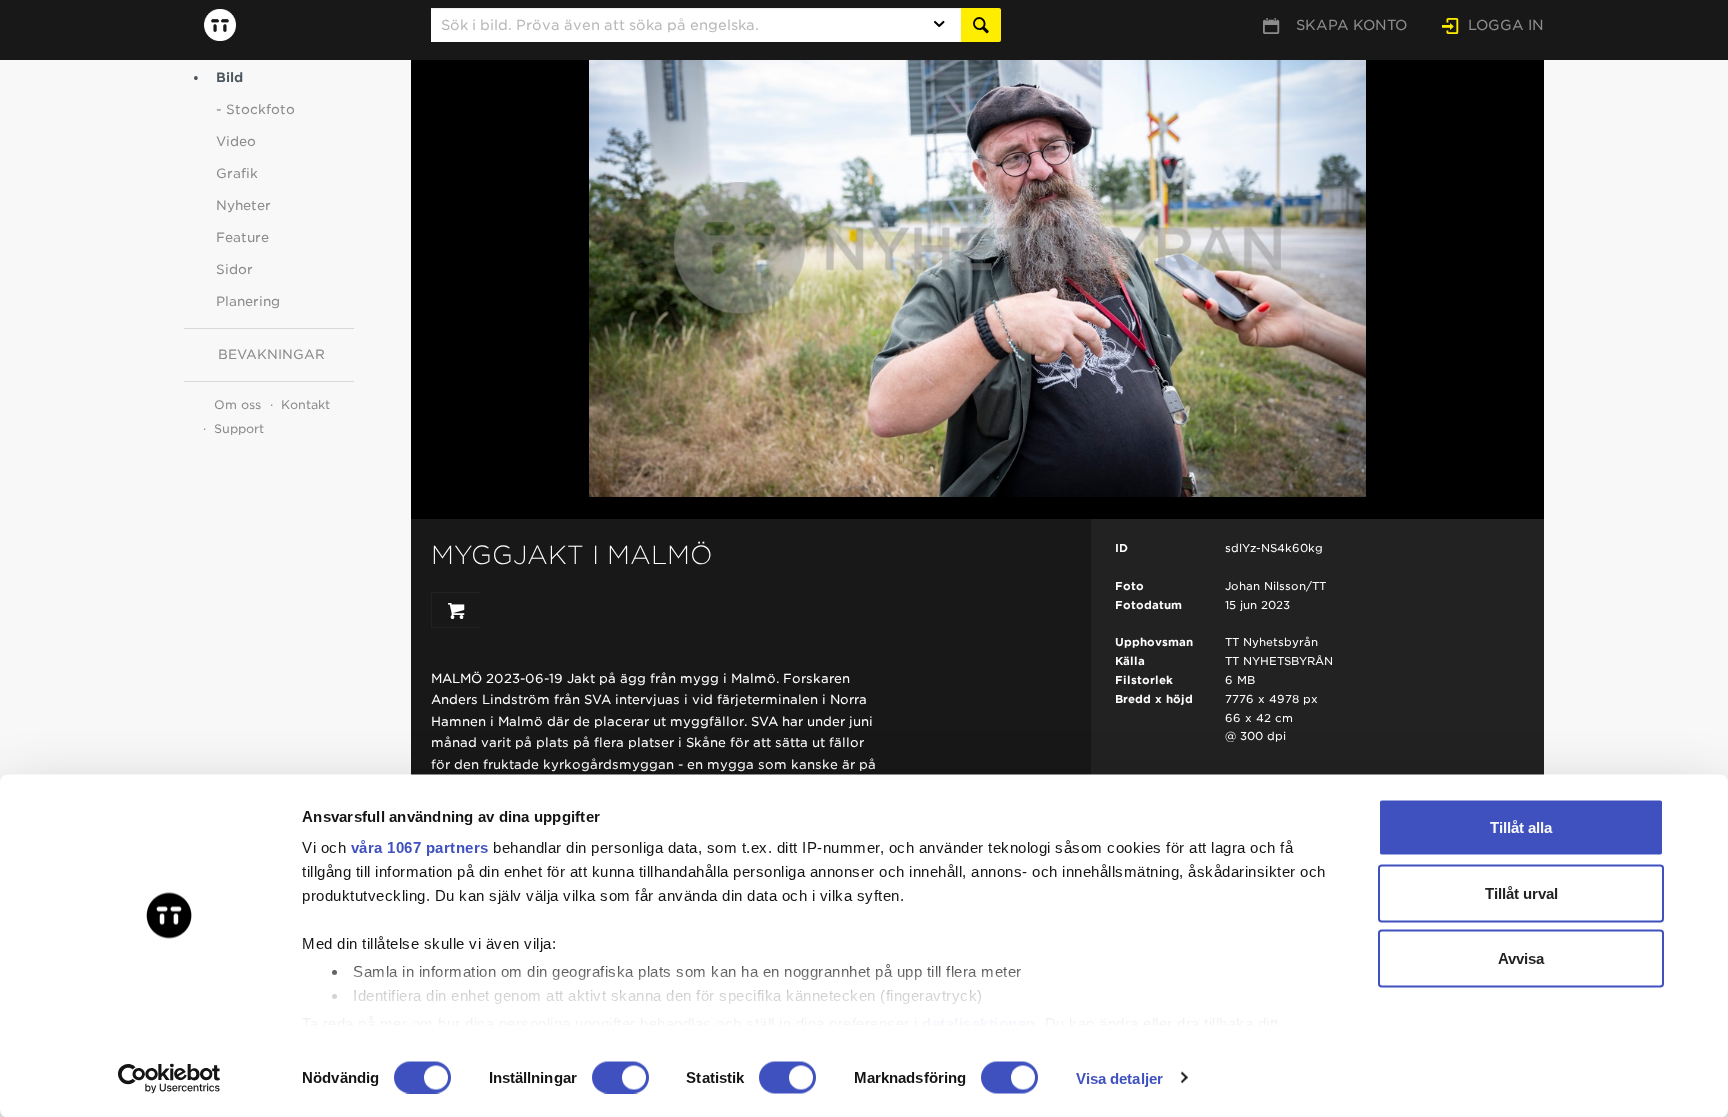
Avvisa (1521, 958)
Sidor (234, 269)
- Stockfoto (255, 109)
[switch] (620, 1077)
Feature (242, 237)
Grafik (237, 173)
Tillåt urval (1521, 892)
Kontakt (305, 404)
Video (236, 141)
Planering (248, 301)
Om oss (237, 404)
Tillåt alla (1521, 827)
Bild (229, 77)
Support (239, 428)
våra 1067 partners (420, 847)
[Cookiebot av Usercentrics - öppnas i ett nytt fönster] (169, 1078)
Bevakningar (271, 354)
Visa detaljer (1119, 1077)
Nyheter (243, 205)
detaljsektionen (979, 1022)
